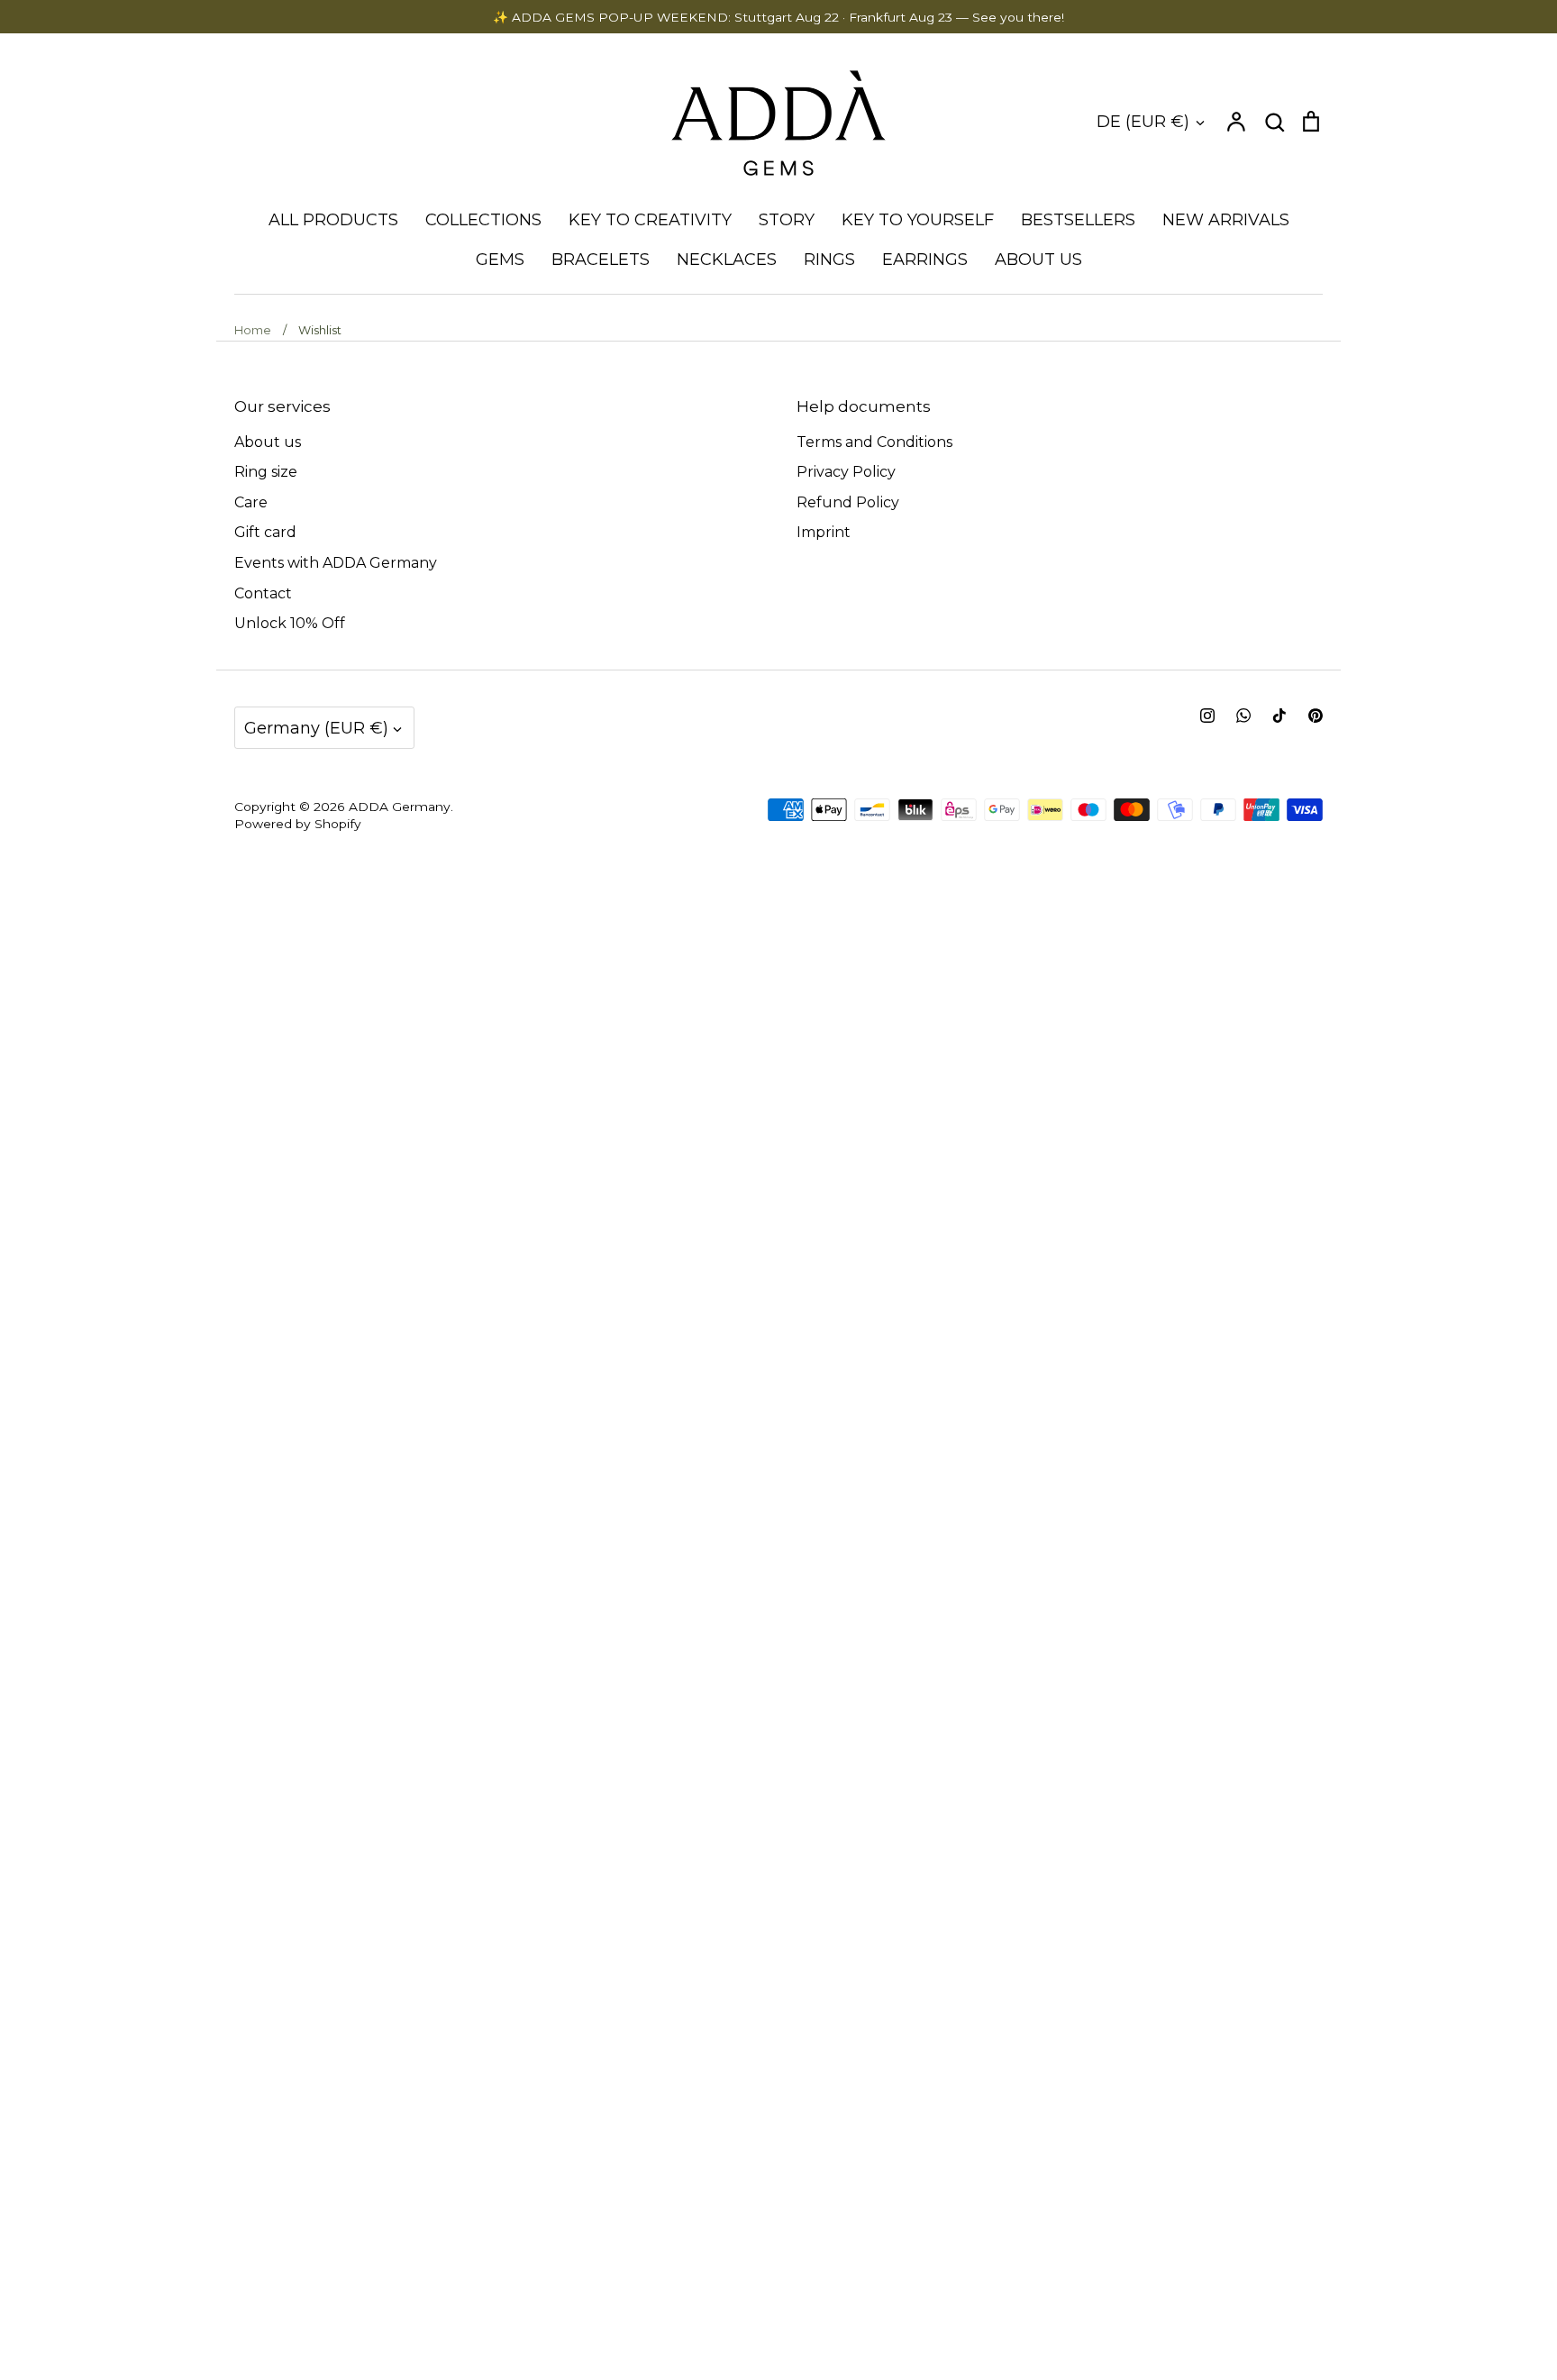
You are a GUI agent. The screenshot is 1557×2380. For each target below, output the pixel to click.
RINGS (829, 260)
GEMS (500, 260)
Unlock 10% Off (290, 623)
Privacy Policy (846, 472)
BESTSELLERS (1078, 220)
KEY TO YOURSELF (918, 220)
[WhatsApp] (1243, 716)
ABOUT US (1038, 260)
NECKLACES (727, 260)
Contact (263, 593)
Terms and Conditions (874, 442)
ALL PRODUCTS (333, 220)
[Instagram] (1207, 716)
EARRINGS (925, 260)
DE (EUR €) (1143, 121)
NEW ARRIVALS (1226, 220)
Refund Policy (848, 502)
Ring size (266, 472)
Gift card (265, 532)
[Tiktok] (1279, 716)
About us (268, 442)
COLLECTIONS (483, 220)
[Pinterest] (1316, 716)
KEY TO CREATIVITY (650, 220)
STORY (787, 220)
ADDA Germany (400, 807)
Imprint (824, 532)
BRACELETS (601, 260)
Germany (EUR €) (316, 728)
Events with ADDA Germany (336, 563)
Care (251, 502)
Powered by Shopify (298, 824)
